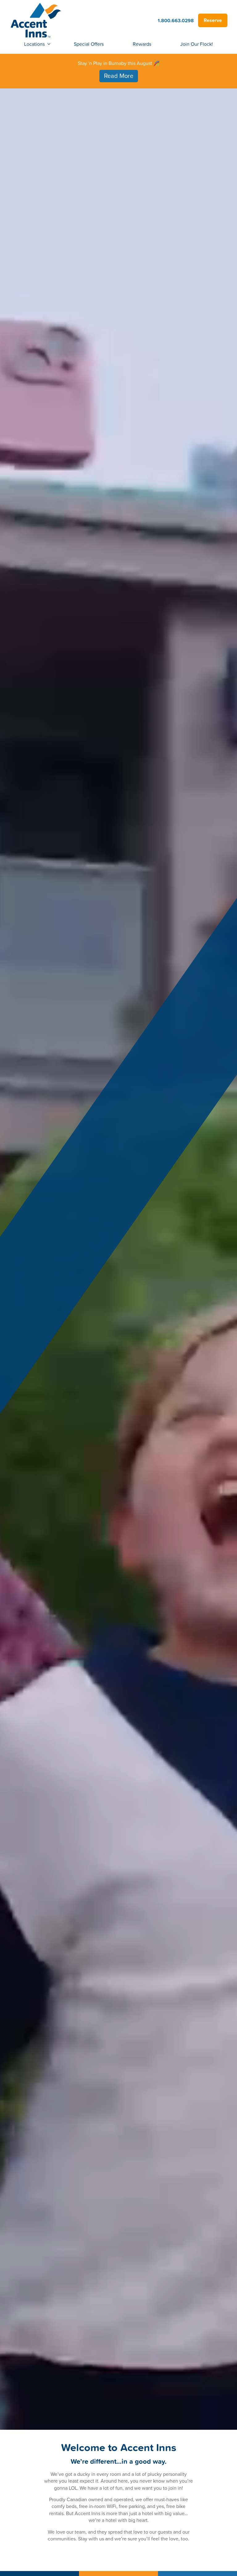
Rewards (142, 44)
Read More (119, 76)
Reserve (213, 20)
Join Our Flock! (197, 44)
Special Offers (89, 44)
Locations (34, 44)
